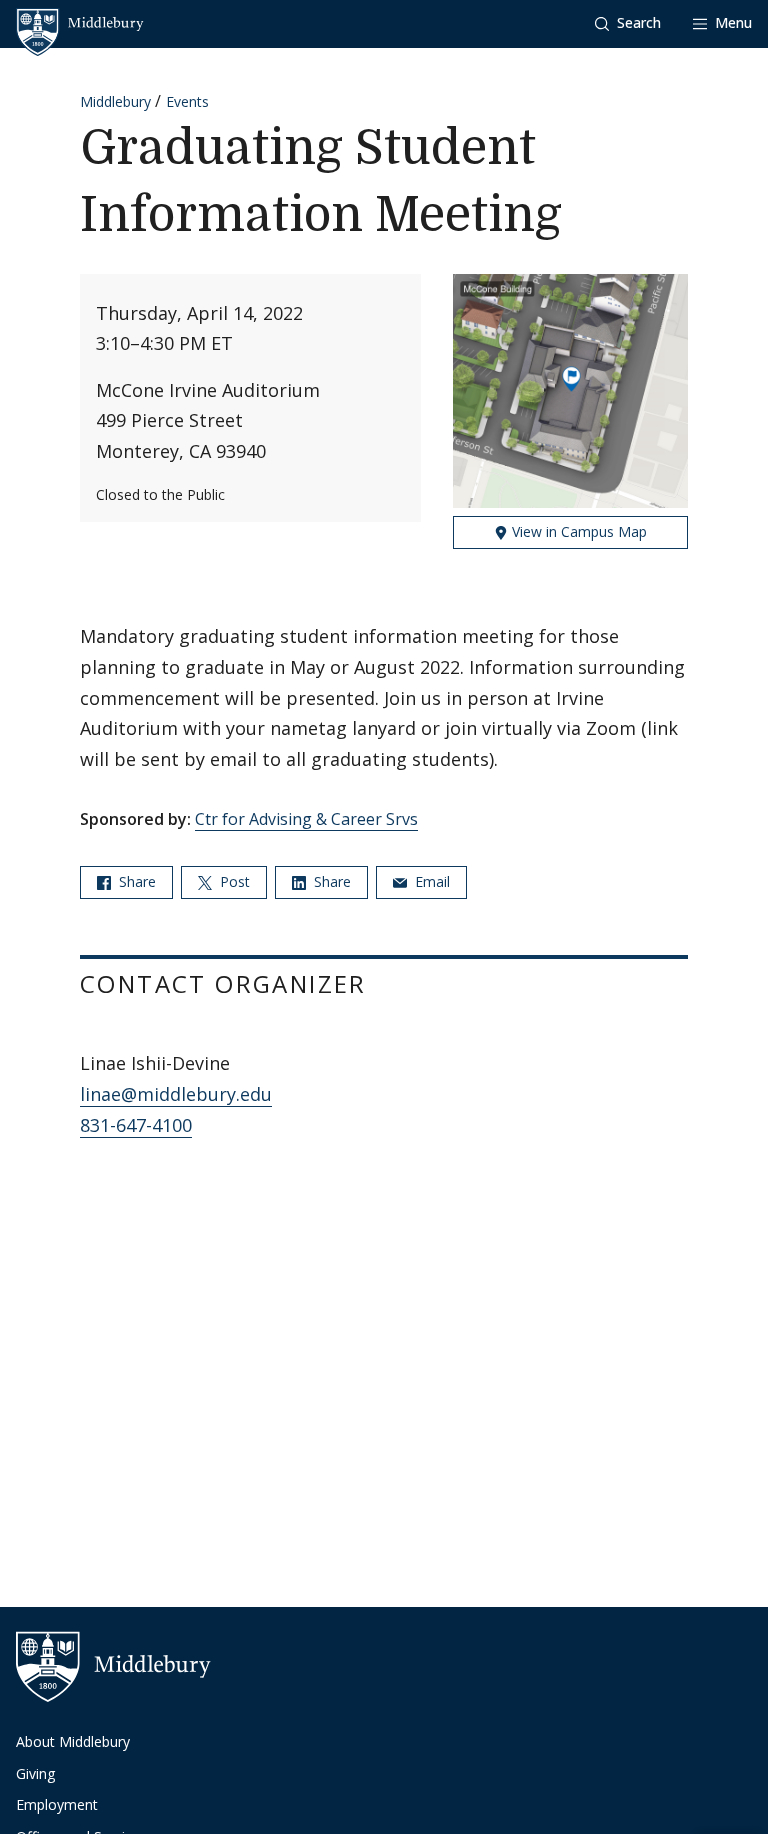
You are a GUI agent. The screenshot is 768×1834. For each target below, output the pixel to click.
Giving (35, 1773)
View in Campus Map (577, 531)
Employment (57, 1804)
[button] (628, 23)
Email (430, 881)
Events (187, 101)
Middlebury (115, 101)
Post (233, 881)
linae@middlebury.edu (176, 1094)
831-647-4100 (136, 1125)
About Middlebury (73, 1741)
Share (135, 881)
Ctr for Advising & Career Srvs (306, 819)
